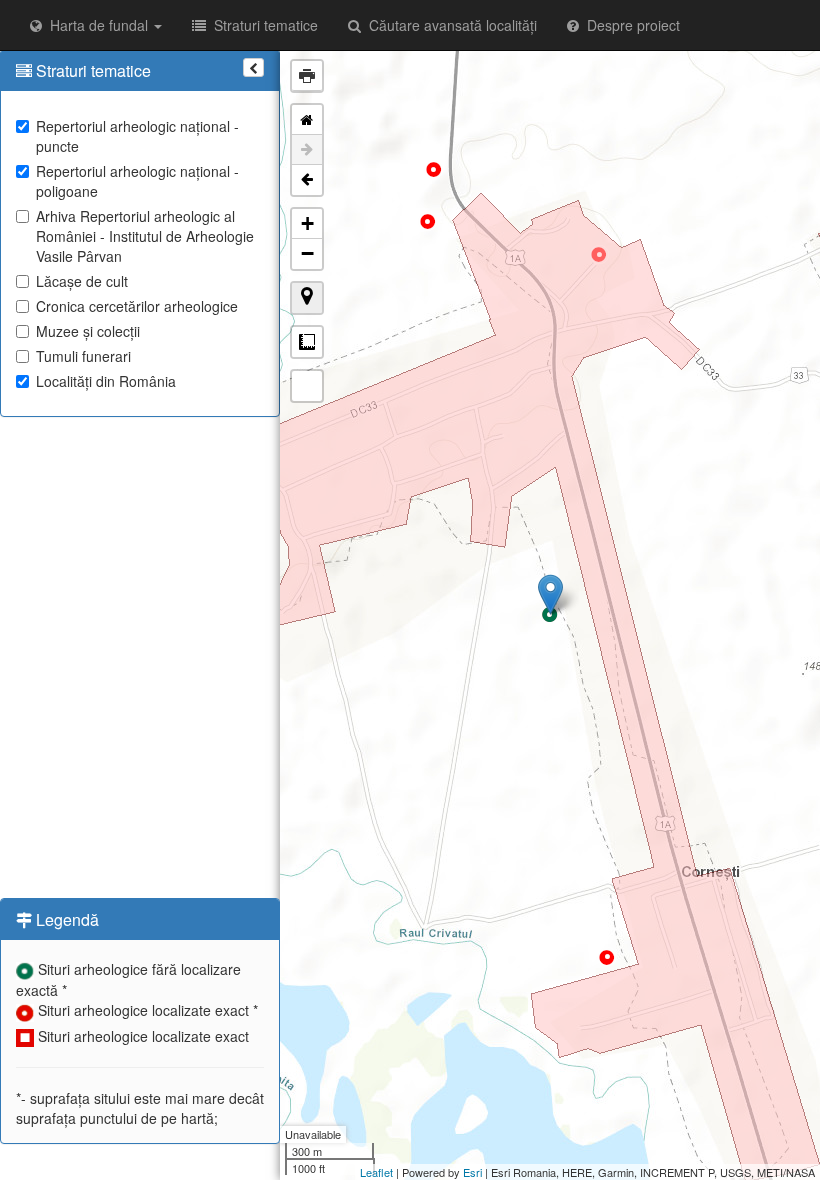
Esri (472, 1172)
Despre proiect (629, 25)
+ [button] (307, 223)
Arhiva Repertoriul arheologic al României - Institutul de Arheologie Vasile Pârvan (145, 236)
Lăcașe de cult (82, 281)
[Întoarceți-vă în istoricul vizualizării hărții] (307, 180)
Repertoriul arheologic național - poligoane (137, 181)
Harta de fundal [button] (97, 25)
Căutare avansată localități (449, 25)
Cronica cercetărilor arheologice (137, 306)
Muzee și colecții (88, 331)
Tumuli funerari (83, 356)
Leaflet (376, 1172)
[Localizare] (307, 298)
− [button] (307, 253)
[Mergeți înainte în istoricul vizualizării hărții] (307, 150)
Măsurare (307, 342)
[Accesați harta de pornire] (307, 120)
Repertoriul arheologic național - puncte (137, 136)
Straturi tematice (262, 25)
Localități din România (106, 381)
